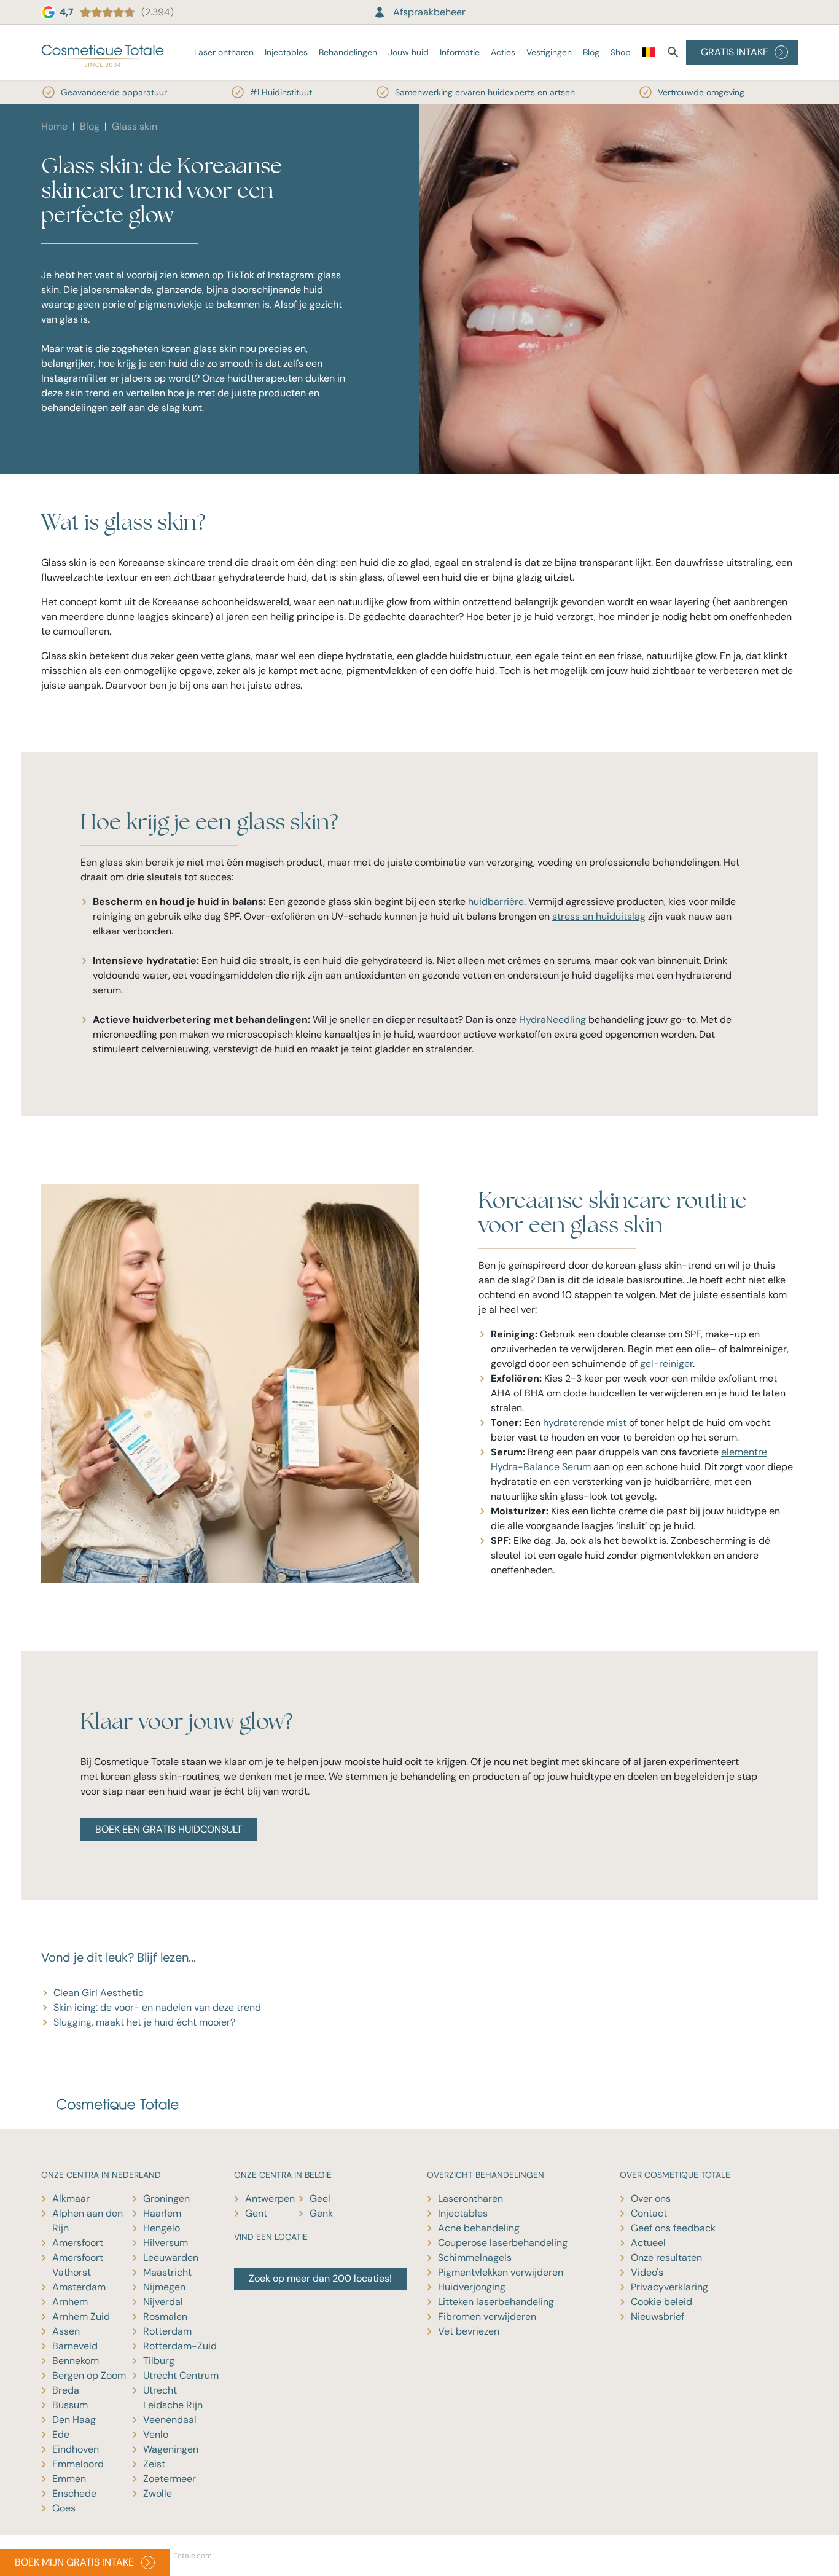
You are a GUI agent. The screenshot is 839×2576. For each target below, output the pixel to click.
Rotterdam (167, 2331)
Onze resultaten (666, 2257)
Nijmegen (164, 2287)
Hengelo (162, 2228)
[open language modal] (648, 55)
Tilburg (159, 2361)
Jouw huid (408, 52)
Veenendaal (170, 2420)
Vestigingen (549, 52)
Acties (503, 52)
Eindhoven (76, 2449)
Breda (66, 2390)
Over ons (651, 2198)
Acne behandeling (479, 2228)
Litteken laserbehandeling (496, 2302)
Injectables (286, 52)
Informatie (460, 52)
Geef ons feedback (673, 2228)
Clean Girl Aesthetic (99, 1993)
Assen (66, 2331)
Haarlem (162, 2213)
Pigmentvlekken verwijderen (501, 2272)
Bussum (70, 2405)
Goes (64, 2508)
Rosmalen (165, 2316)
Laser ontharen (224, 52)
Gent (256, 2213)
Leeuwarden (171, 2257)
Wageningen (171, 2449)
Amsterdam (79, 2287)
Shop (621, 52)
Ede (61, 2434)
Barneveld (75, 2346)
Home (54, 126)
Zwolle (158, 2493)
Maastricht (167, 2272)
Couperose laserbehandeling (503, 2243)
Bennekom (76, 2361)
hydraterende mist (585, 1423)
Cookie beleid (661, 2302)
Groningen (166, 2198)
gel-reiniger (666, 1364)
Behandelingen (348, 52)
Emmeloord (78, 2464)
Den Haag (74, 2420)
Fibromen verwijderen (487, 2316)
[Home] (103, 52)
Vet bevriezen (469, 2331)
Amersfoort (78, 2243)
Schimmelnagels (475, 2257)
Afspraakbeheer (429, 12)
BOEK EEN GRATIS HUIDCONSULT (169, 1829)
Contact (649, 2213)
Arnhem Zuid (81, 2316)
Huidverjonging (472, 2287)
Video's (647, 2272)
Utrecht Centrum (181, 2375)
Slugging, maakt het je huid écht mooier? (144, 2022)
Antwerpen (270, 2198)
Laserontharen (470, 2198)
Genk (321, 2213)
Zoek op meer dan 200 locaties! (320, 2278)
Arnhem (70, 2302)
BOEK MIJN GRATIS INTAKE (74, 2562)
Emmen (69, 2479)
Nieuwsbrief (658, 2316)
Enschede (74, 2493)
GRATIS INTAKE (735, 52)
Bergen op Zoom (89, 2375)
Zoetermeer (170, 2479)
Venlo (156, 2434)
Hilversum (166, 2243)
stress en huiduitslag (599, 916)
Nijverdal (163, 2302)
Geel (320, 2198)
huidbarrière (496, 902)
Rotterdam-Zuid (180, 2346)
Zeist (154, 2464)
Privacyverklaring (669, 2287)
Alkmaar (71, 2198)
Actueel (648, 2243)
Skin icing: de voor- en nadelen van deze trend (157, 2007)
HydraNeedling (552, 1020)
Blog (591, 52)
